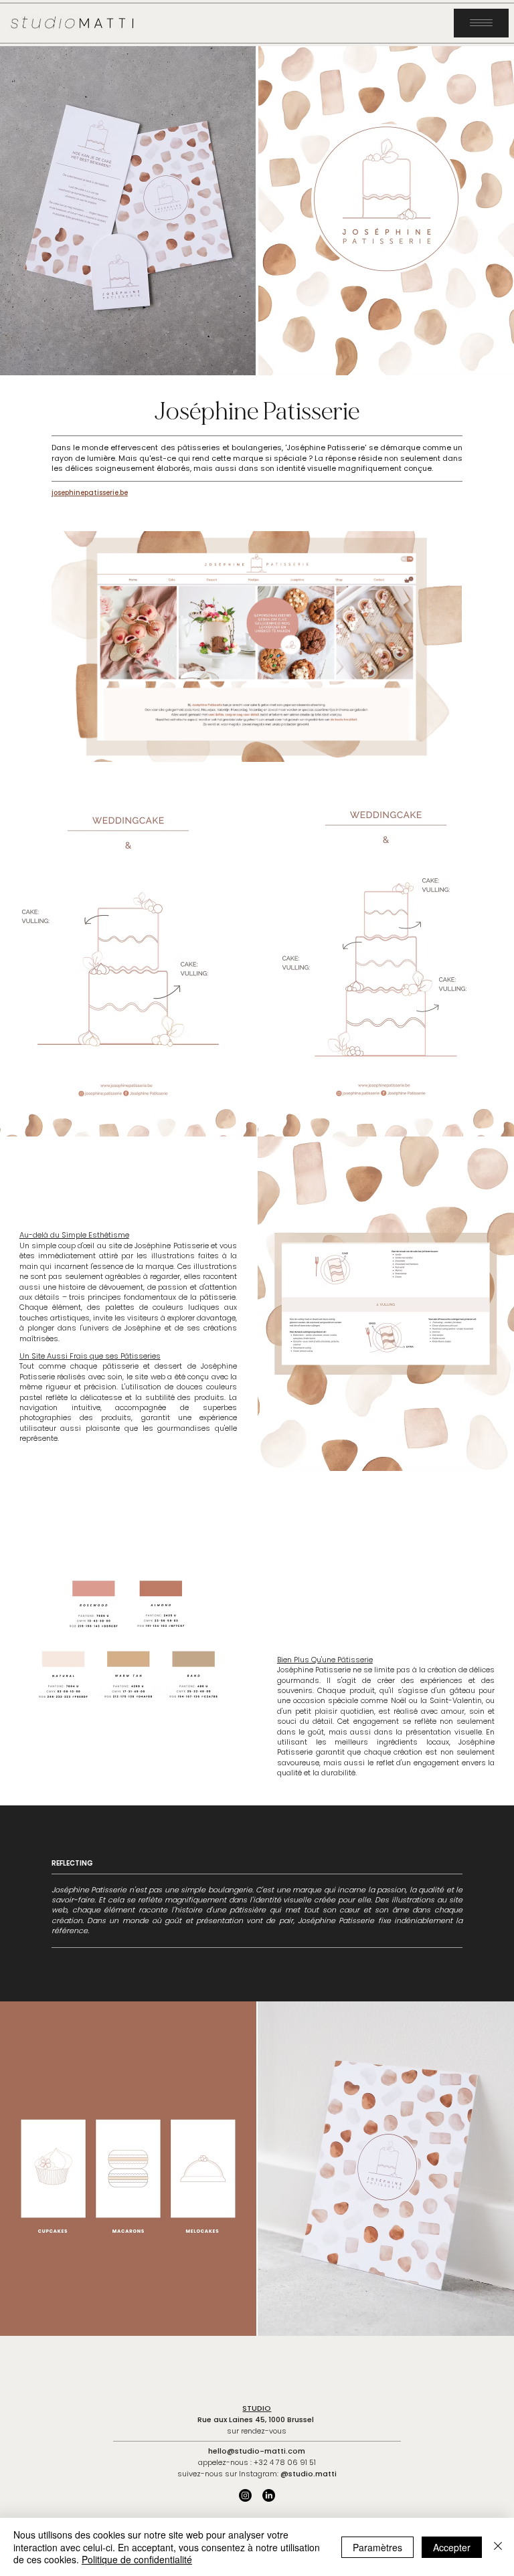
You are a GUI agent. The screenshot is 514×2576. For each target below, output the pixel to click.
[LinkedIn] (269, 2495)
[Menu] (481, 23)
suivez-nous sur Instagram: (257, 2474)
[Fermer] (498, 2547)
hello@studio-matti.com (257, 2451)
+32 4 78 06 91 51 (285, 2462)
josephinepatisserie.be (90, 493)
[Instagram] (245, 2495)
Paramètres (377, 2547)
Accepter (452, 2547)
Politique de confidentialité (137, 2559)
